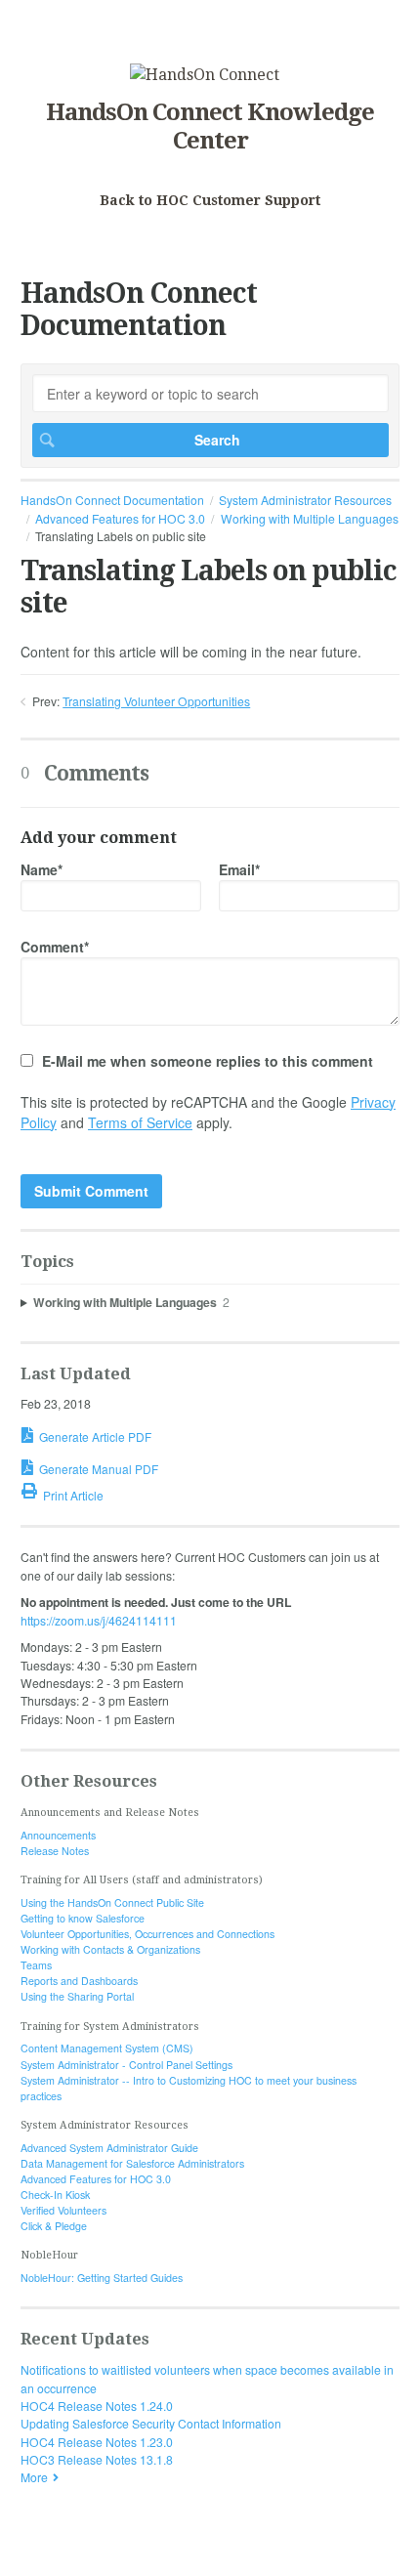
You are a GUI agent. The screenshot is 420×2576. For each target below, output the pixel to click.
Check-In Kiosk (55, 2195)
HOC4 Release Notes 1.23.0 (97, 2442)
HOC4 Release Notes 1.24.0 (97, 2406)
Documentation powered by (95, 2552)
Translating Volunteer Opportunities (156, 701)
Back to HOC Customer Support (210, 200)
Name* (42, 869)
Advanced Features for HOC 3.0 (120, 518)
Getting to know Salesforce (83, 1918)
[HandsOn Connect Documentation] (205, 75)
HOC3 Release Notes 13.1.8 (97, 2459)
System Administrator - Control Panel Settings (126, 2065)
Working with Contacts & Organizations (110, 1949)
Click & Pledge (54, 2226)
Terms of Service (140, 1122)
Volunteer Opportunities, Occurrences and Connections (147, 1934)
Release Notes (55, 1851)
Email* (239, 869)
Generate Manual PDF (99, 1469)
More (34, 2477)
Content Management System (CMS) (107, 2048)
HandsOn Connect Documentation (112, 500)
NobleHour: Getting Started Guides (102, 2278)
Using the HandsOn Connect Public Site (112, 1902)
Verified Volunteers (63, 2210)
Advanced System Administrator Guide (109, 2148)
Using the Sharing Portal (77, 1996)
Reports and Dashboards (79, 1981)
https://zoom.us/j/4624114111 (99, 1620)
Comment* (55, 947)
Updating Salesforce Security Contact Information (151, 2423)
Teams (36, 1965)
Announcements (58, 1835)
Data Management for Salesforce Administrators (132, 2163)
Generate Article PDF (95, 1436)
